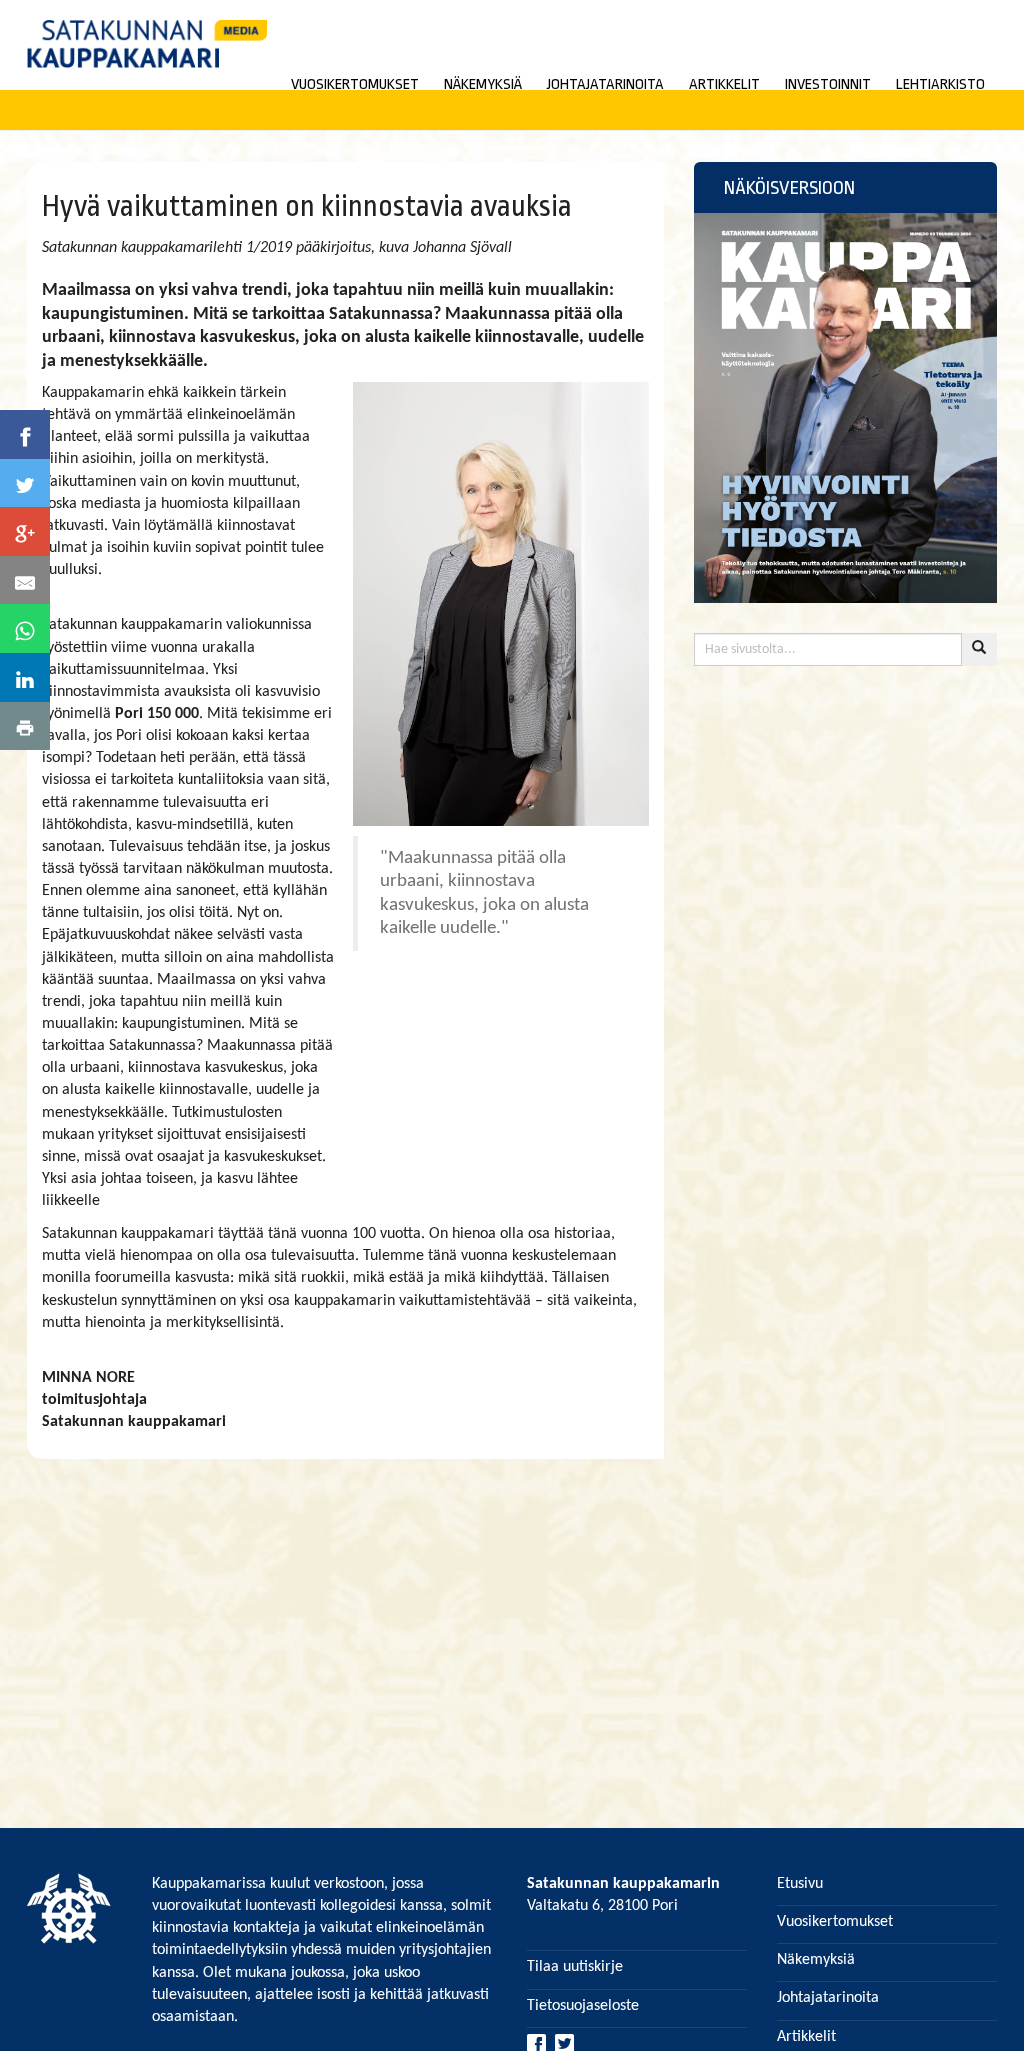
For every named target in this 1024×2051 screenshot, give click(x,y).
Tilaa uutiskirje (575, 1967)
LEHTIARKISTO (940, 84)
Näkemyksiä (816, 1960)
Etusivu (800, 1884)
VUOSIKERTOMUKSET (355, 84)
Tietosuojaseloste (583, 2006)
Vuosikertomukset (835, 1922)
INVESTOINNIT (828, 84)
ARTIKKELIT (724, 84)
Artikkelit (806, 2037)
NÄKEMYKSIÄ (483, 84)
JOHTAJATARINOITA (605, 84)
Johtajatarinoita (828, 1998)
